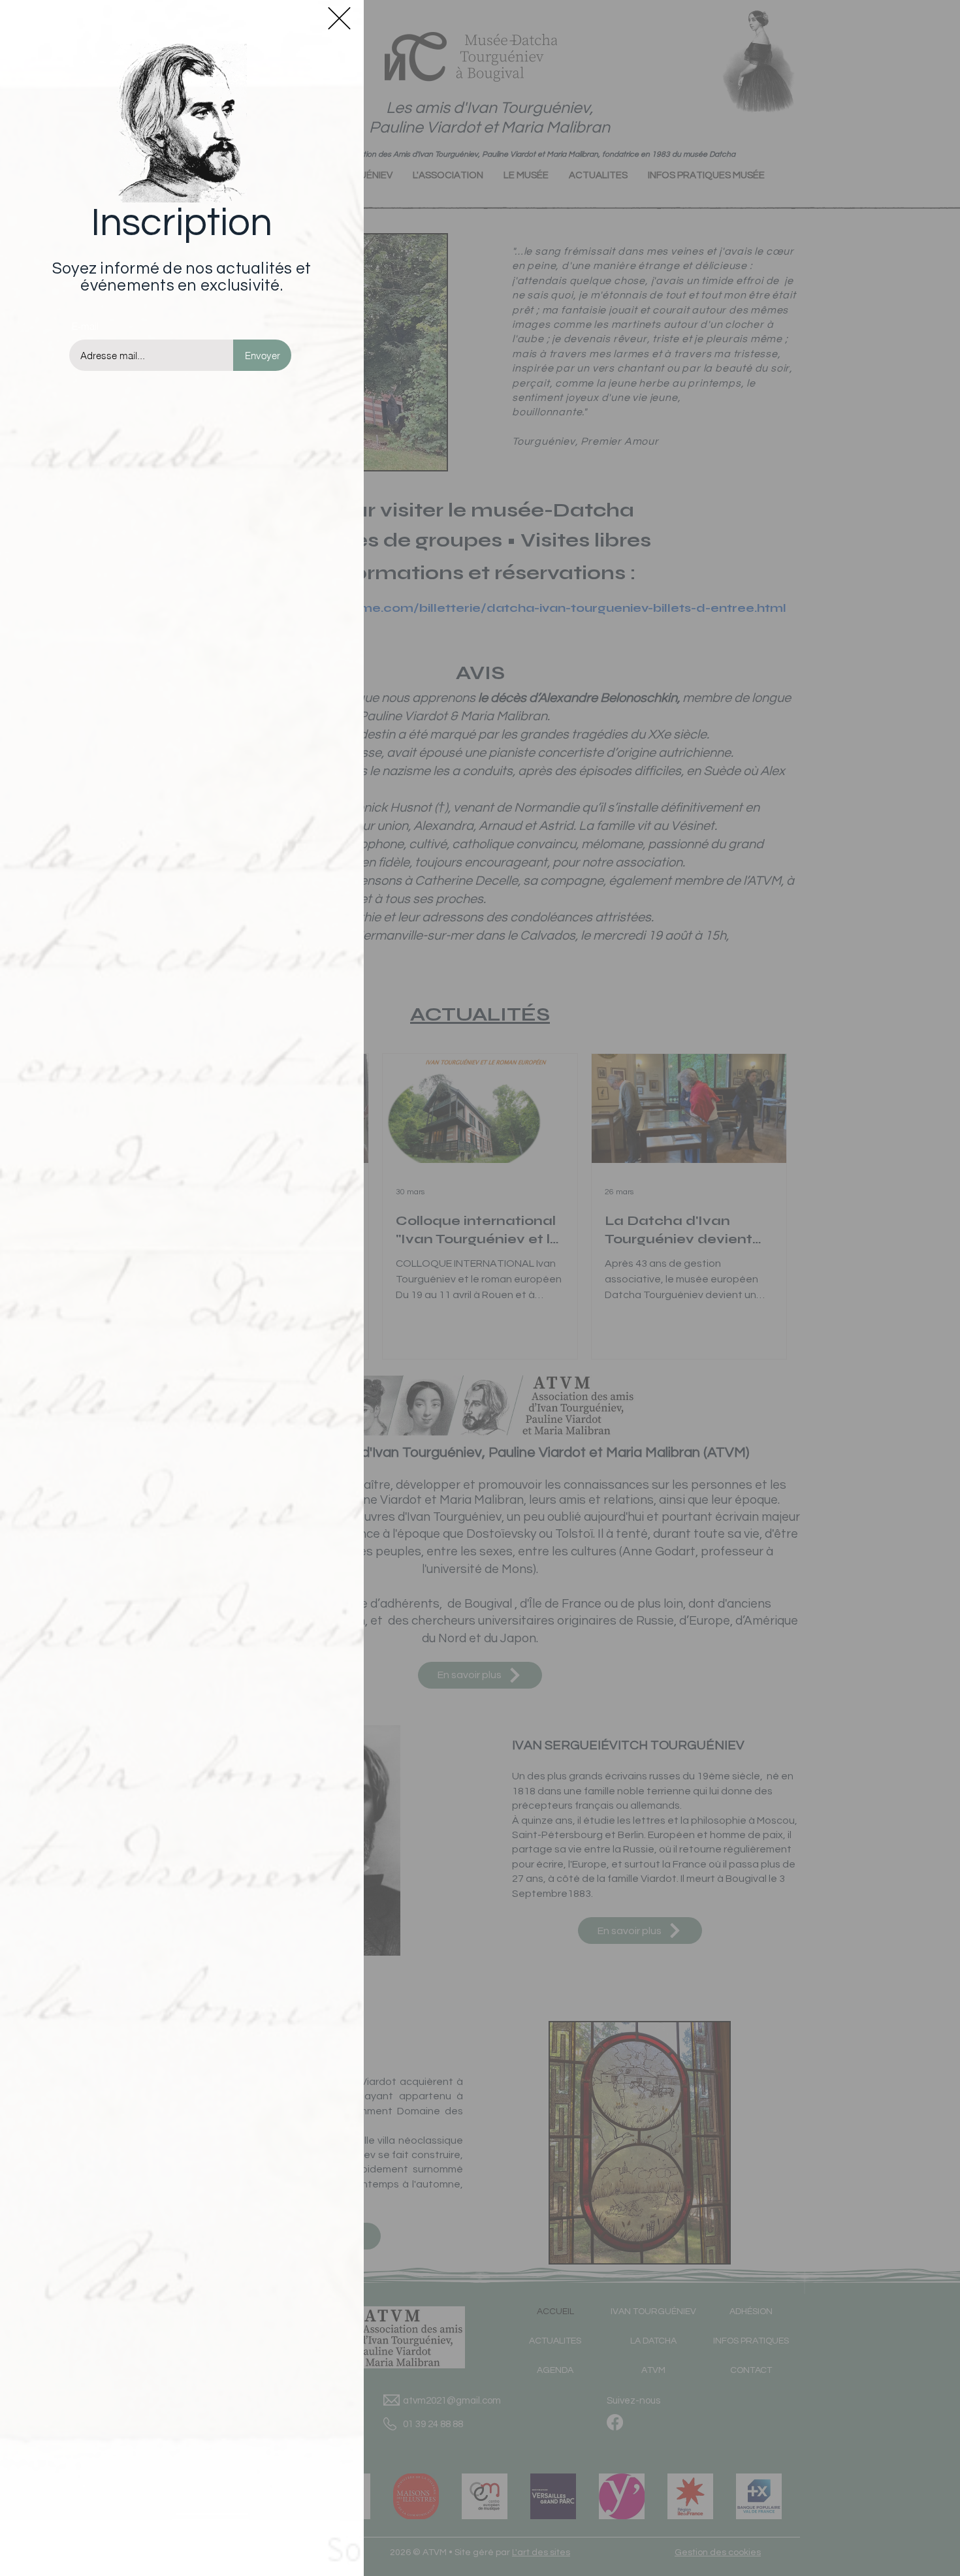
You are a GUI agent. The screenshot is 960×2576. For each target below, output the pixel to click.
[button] (339, 18)
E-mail (85, 326)
